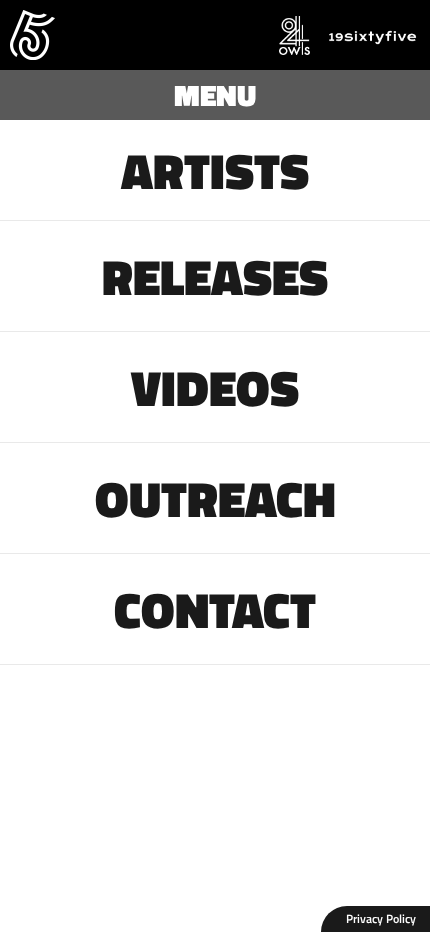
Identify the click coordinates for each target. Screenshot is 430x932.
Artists (215, 170)
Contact (215, 609)
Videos (215, 387)
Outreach (215, 498)
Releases (215, 276)
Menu (215, 95)
